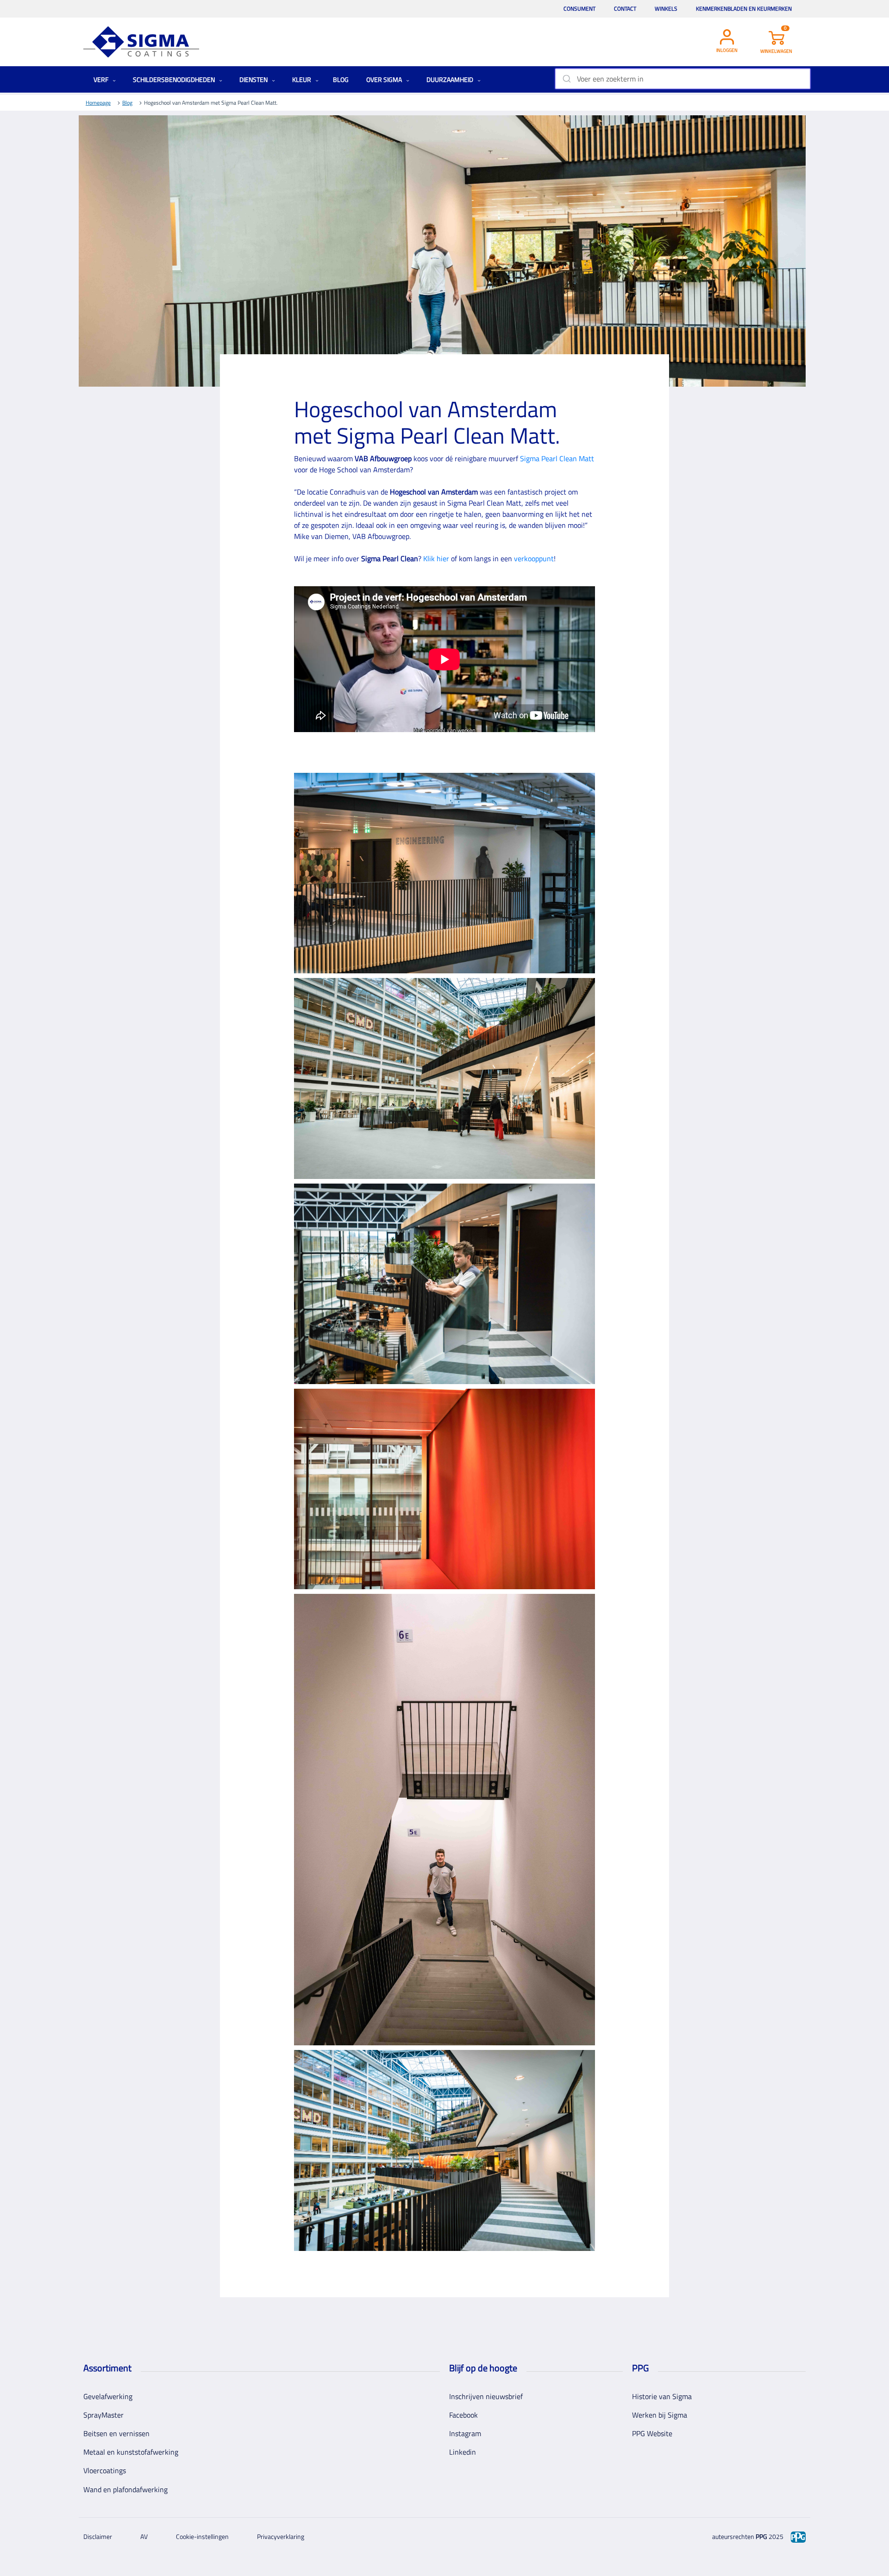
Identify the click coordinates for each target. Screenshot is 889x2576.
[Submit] (566, 79)
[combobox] (683, 79)
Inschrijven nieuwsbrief (486, 2396)
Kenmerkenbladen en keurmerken (744, 9)
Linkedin (463, 2452)
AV (144, 2536)
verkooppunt (534, 558)
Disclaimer (98, 2536)
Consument (579, 9)
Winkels (666, 9)
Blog (341, 79)
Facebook (463, 2415)
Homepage (98, 103)
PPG (761, 2536)
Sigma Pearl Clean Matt (557, 458)
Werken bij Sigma (660, 2415)
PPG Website (652, 2433)
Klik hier (436, 558)
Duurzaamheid (451, 79)
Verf (102, 79)
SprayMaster (103, 2415)
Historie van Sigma (662, 2396)
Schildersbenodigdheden (175, 79)
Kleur (302, 79)
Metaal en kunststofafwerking (131, 2452)
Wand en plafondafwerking (125, 2489)
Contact (625, 9)
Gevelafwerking (108, 2396)
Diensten (254, 79)
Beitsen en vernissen (116, 2433)
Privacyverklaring (281, 2536)
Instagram (465, 2433)
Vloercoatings (105, 2470)
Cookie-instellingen (202, 2536)
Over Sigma (385, 79)
